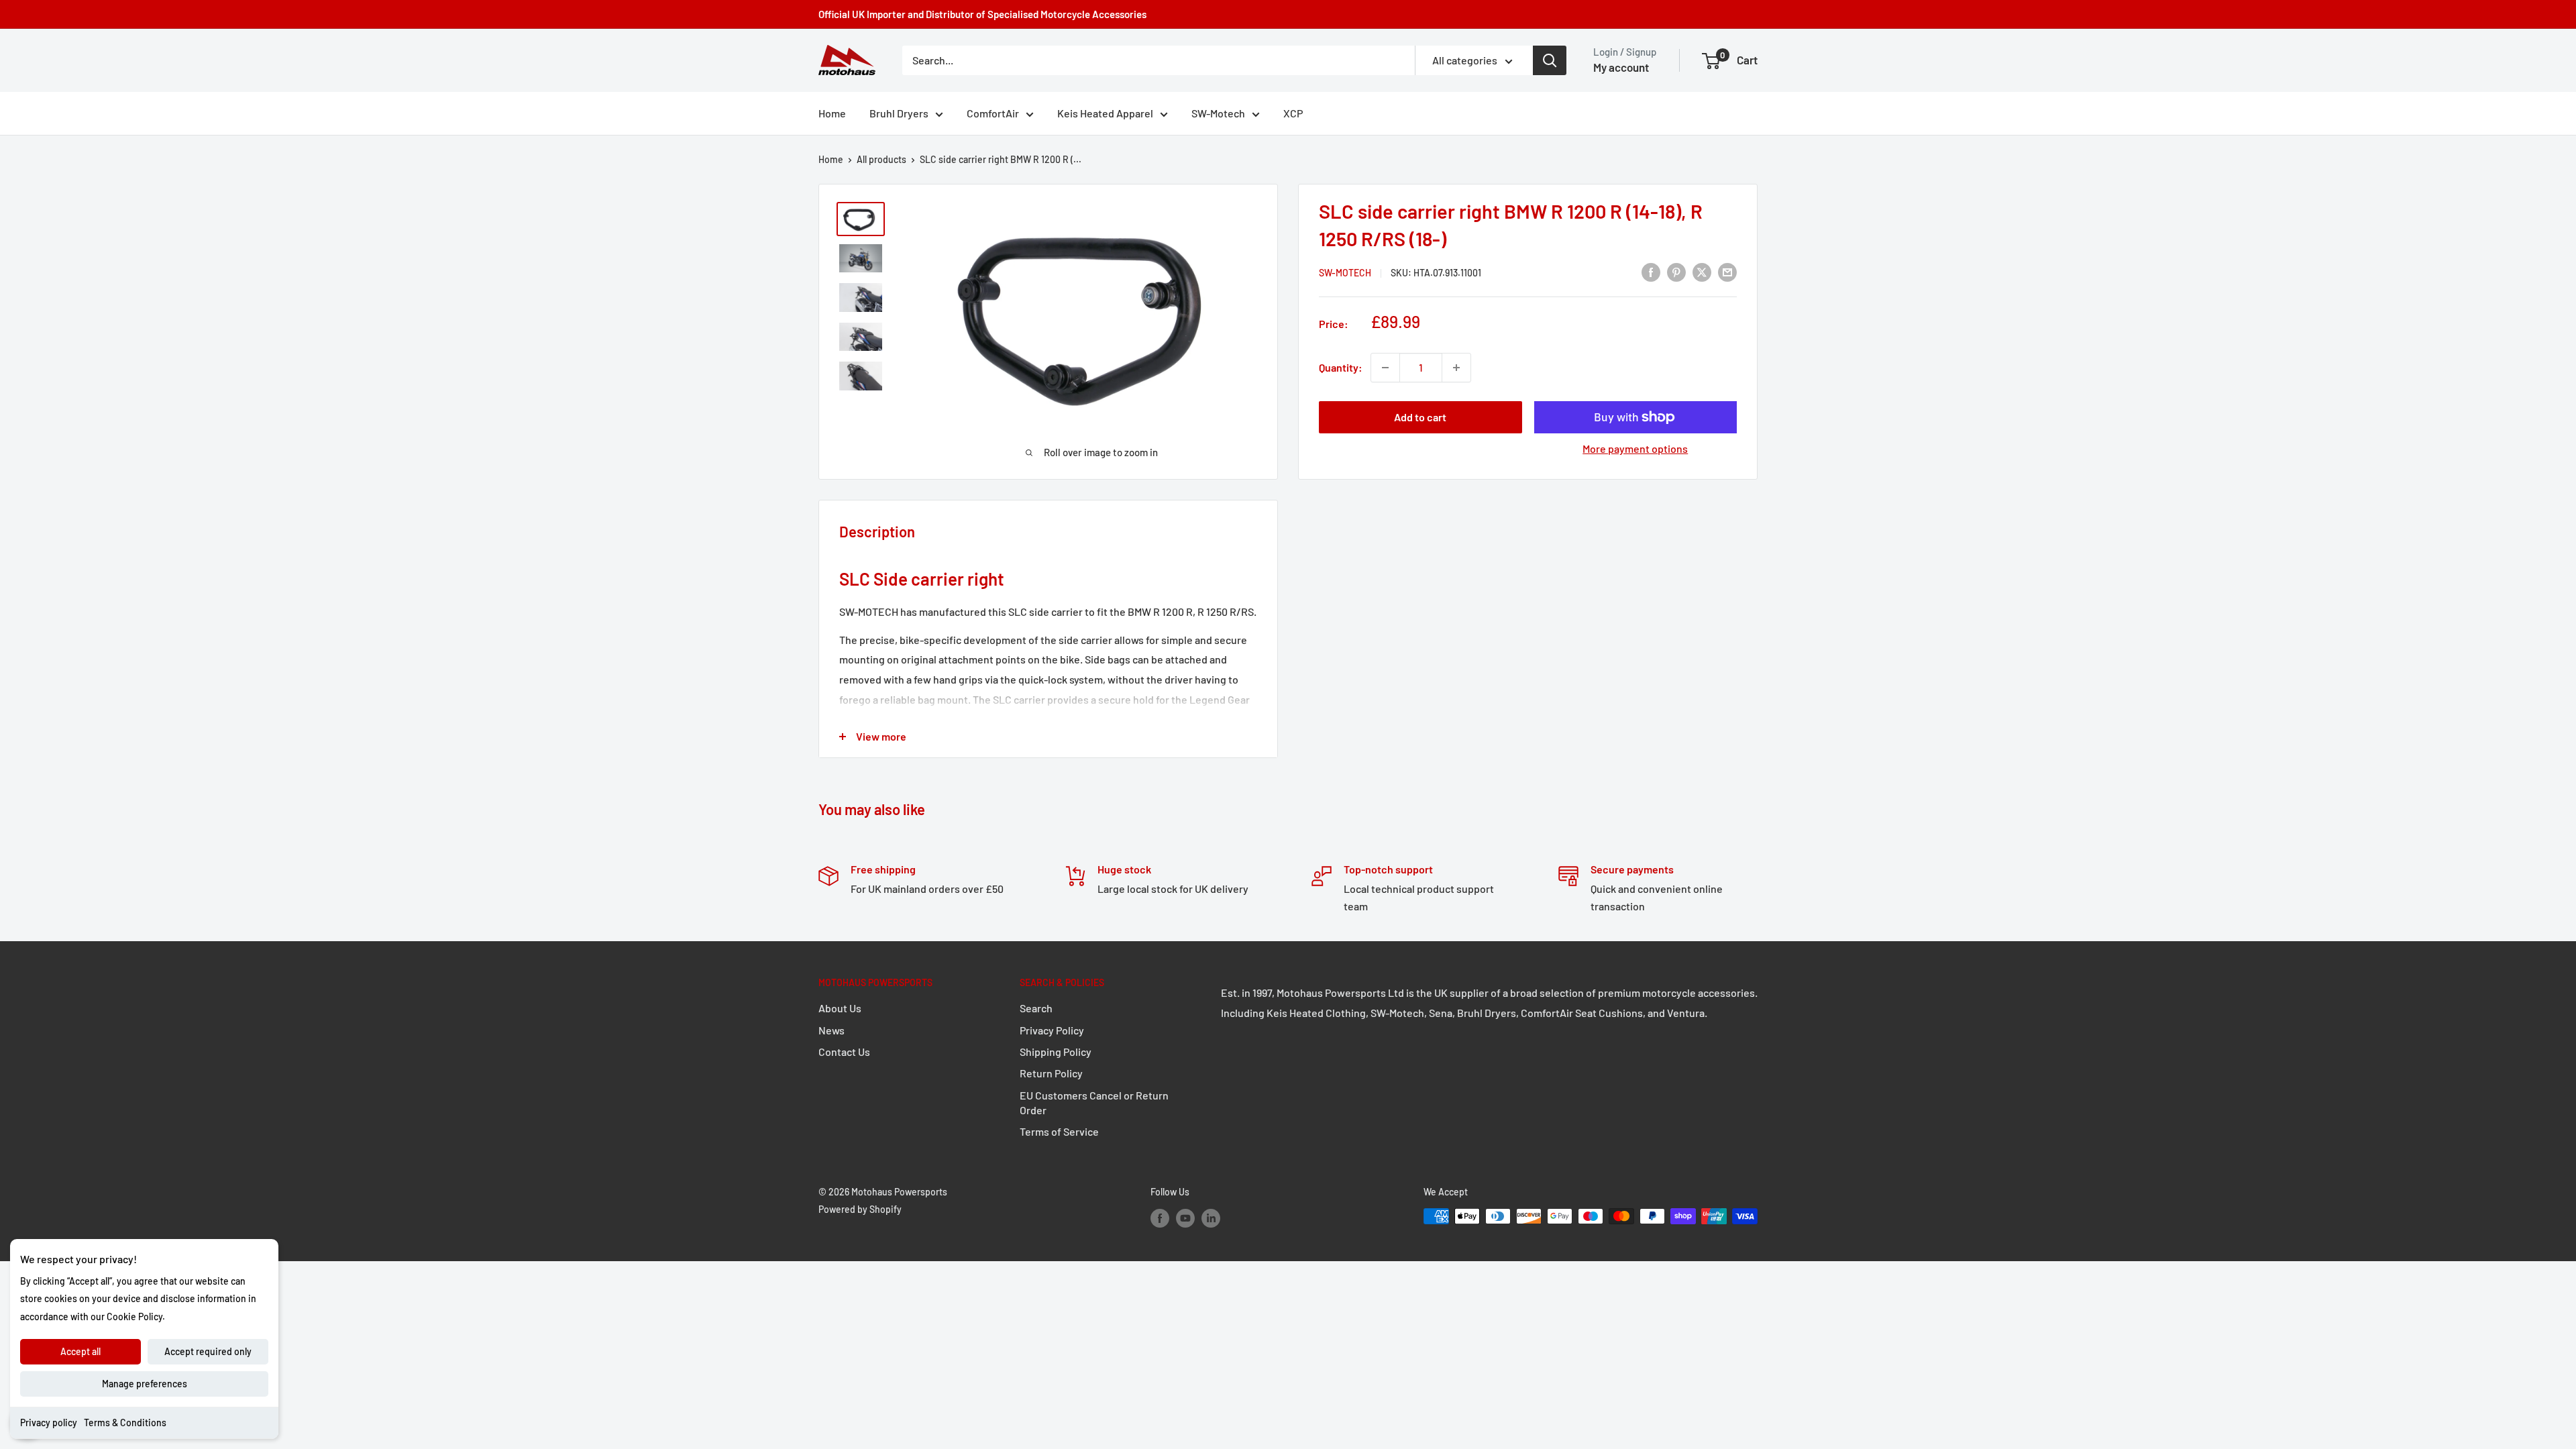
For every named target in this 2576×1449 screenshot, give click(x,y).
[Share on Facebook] (1651, 271)
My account (1621, 67)
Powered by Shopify (860, 1209)
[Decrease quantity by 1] (1385, 368)
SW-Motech (1218, 113)
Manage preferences (145, 1384)
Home (832, 113)
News (831, 1030)
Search (1036, 1008)
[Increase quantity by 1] (1456, 368)
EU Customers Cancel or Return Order (1094, 1103)
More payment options (1635, 448)
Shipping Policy (1056, 1052)
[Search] (1550, 60)
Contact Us (844, 1052)
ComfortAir (993, 113)
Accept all (80, 1351)
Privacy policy (49, 1423)
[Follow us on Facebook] (1160, 1218)
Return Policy (1051, 1073)
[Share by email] (1727, 271)
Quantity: (1341, 367)
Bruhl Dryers (899, 113)
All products (881, 159)
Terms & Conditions (125, 1423)
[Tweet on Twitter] (1702, 271)
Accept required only (208, 1351)
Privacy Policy (1052, 1030)
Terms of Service (1059, 1131)
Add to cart (1420, 417)
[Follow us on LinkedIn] (1211, 1218)
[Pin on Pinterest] (1676, 271)
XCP (1293, 113)
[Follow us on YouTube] (1185, 1218)
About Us (840, 1008)
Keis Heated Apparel (1105, 113)
